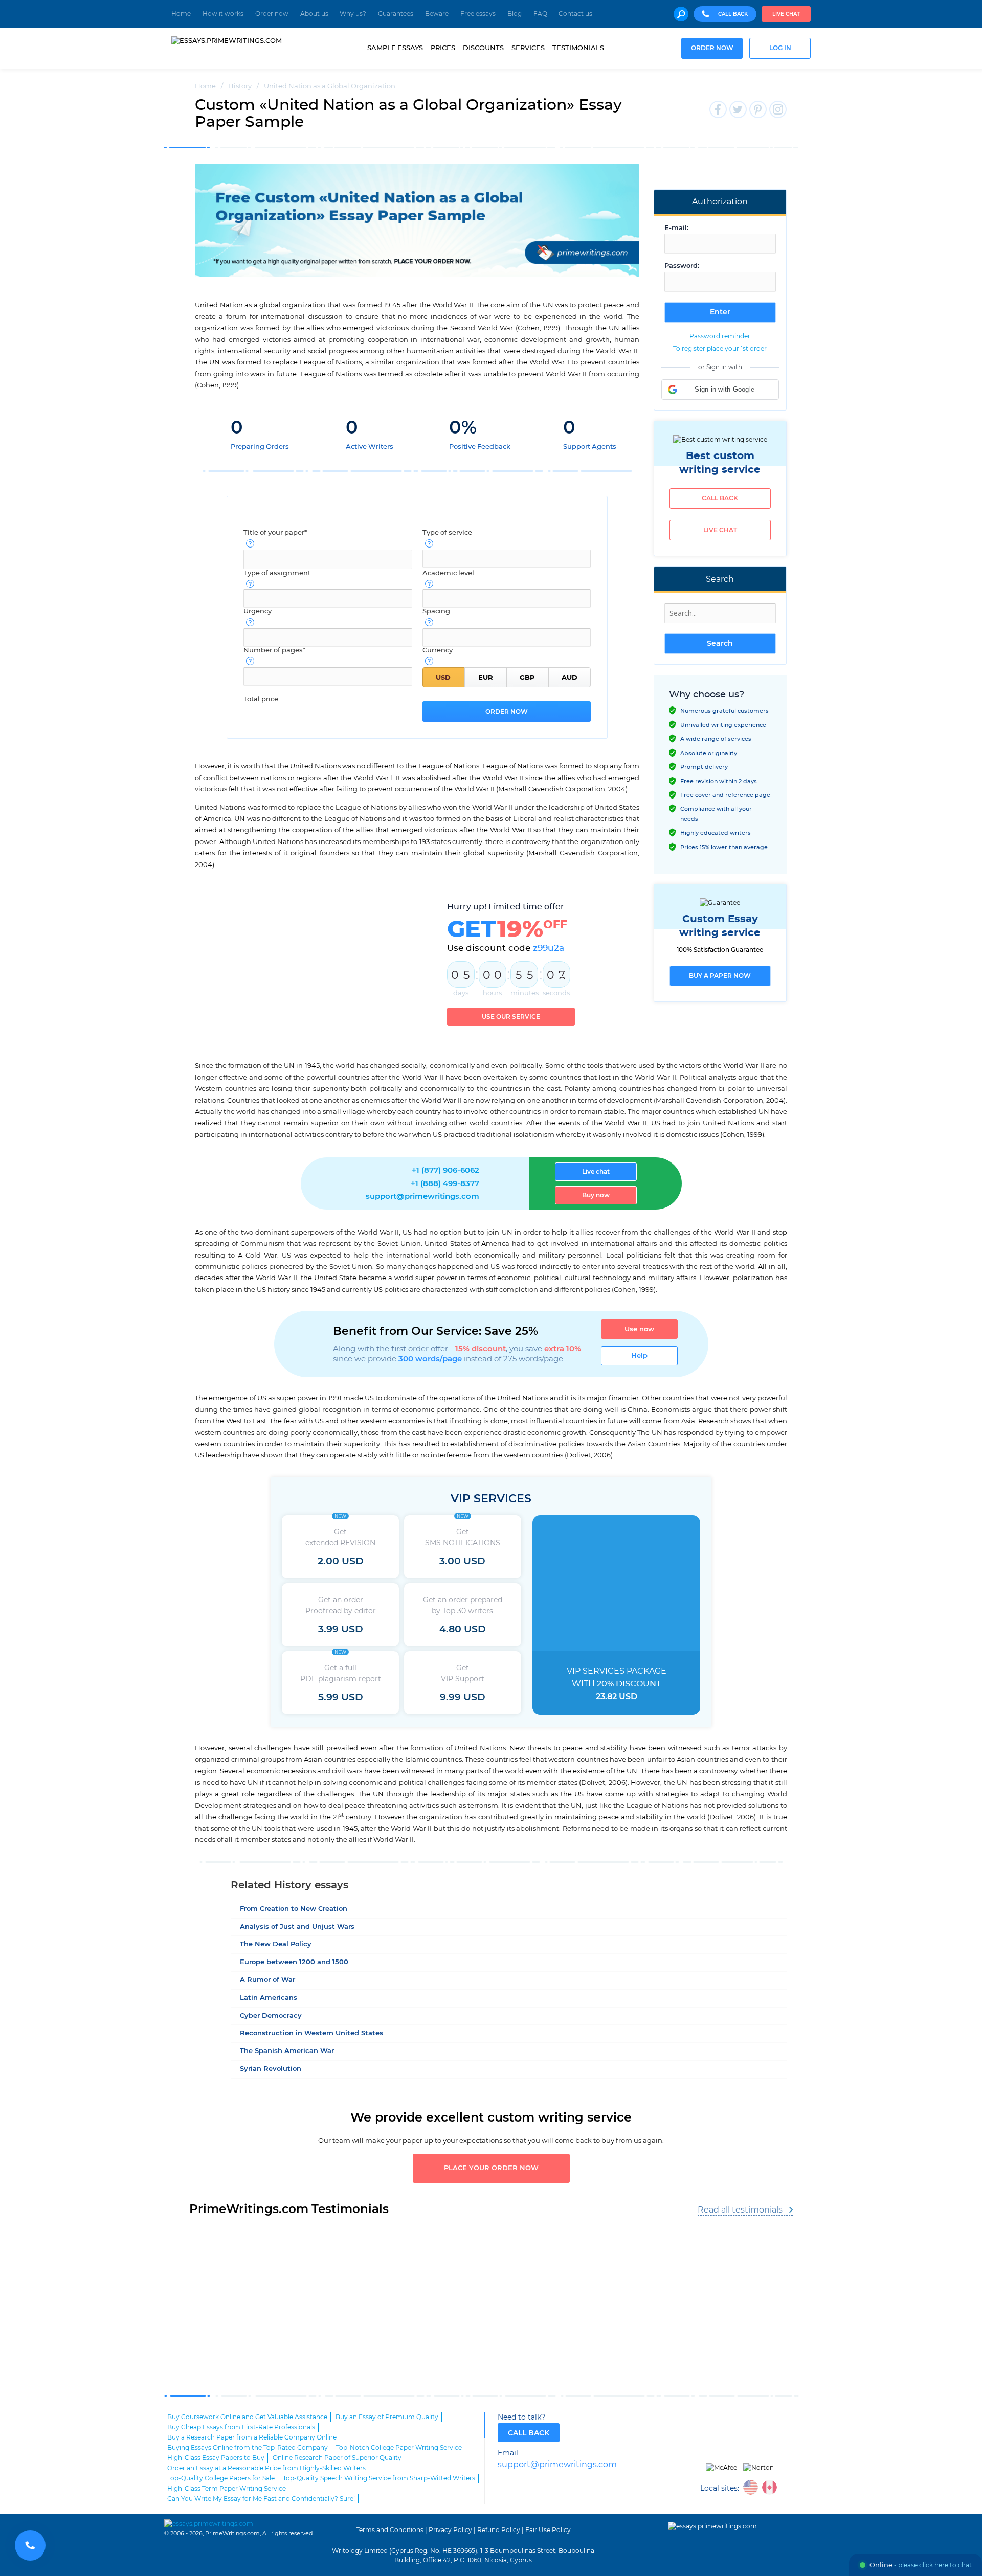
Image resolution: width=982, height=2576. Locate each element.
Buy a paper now (720, 976)
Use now (639, 1329)
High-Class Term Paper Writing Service (227, 2489)
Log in (780, 48)
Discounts (483, 48)
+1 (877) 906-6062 (445, 1170)
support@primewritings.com (422, 1196)
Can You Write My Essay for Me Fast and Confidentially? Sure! (261, 2499)
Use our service (511, 1017)
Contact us (575, 14)
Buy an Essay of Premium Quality (387, 2417)
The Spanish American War (287, 2051)
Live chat (786, 14)
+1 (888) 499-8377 (445, 1184)
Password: (682, 266)
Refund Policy (499, 2530)
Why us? (353, 14)
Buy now (596, 1195)
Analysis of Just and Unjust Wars (297, 1927)
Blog (515, 14)
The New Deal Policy (276, 1944)
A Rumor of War (267, 1980)
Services (528, 48)
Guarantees (396, 14)
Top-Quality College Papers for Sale (221, 2478)
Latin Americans (269, 1998)
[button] (720, 390)
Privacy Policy (450, 2530)
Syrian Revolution (271, 2069)
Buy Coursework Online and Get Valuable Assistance (247, 2417)
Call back (720, 498)
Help (639, 1356)
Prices (443, 48)
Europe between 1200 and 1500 (294, 1962)
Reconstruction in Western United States (311, 2033)
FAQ (540, 14)
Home (181, 14)
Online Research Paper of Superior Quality (337, 2458)
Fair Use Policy (548, 2530)
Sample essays (395, 48)
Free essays (478, 14)
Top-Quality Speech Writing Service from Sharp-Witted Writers (379, 2478)
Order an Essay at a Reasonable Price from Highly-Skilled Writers (266, 2468)
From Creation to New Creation (294, 1909)
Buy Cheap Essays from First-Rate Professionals (241, 2427)
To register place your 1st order (720, 349)
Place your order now (491, 2168)
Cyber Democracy (271, 2016)
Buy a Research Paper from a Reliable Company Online (252, 2437)
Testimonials (578, 48)
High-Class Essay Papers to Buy (216, 2458)
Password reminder (720, 336)
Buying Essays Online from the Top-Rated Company (248, 2448)
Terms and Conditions (390, 2530)
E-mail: (676, 228)
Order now (272, 14)
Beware (437, 14)
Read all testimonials (740, 2210)
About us (314, 14)
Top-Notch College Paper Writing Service (399, 2448)
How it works (223, 14)
